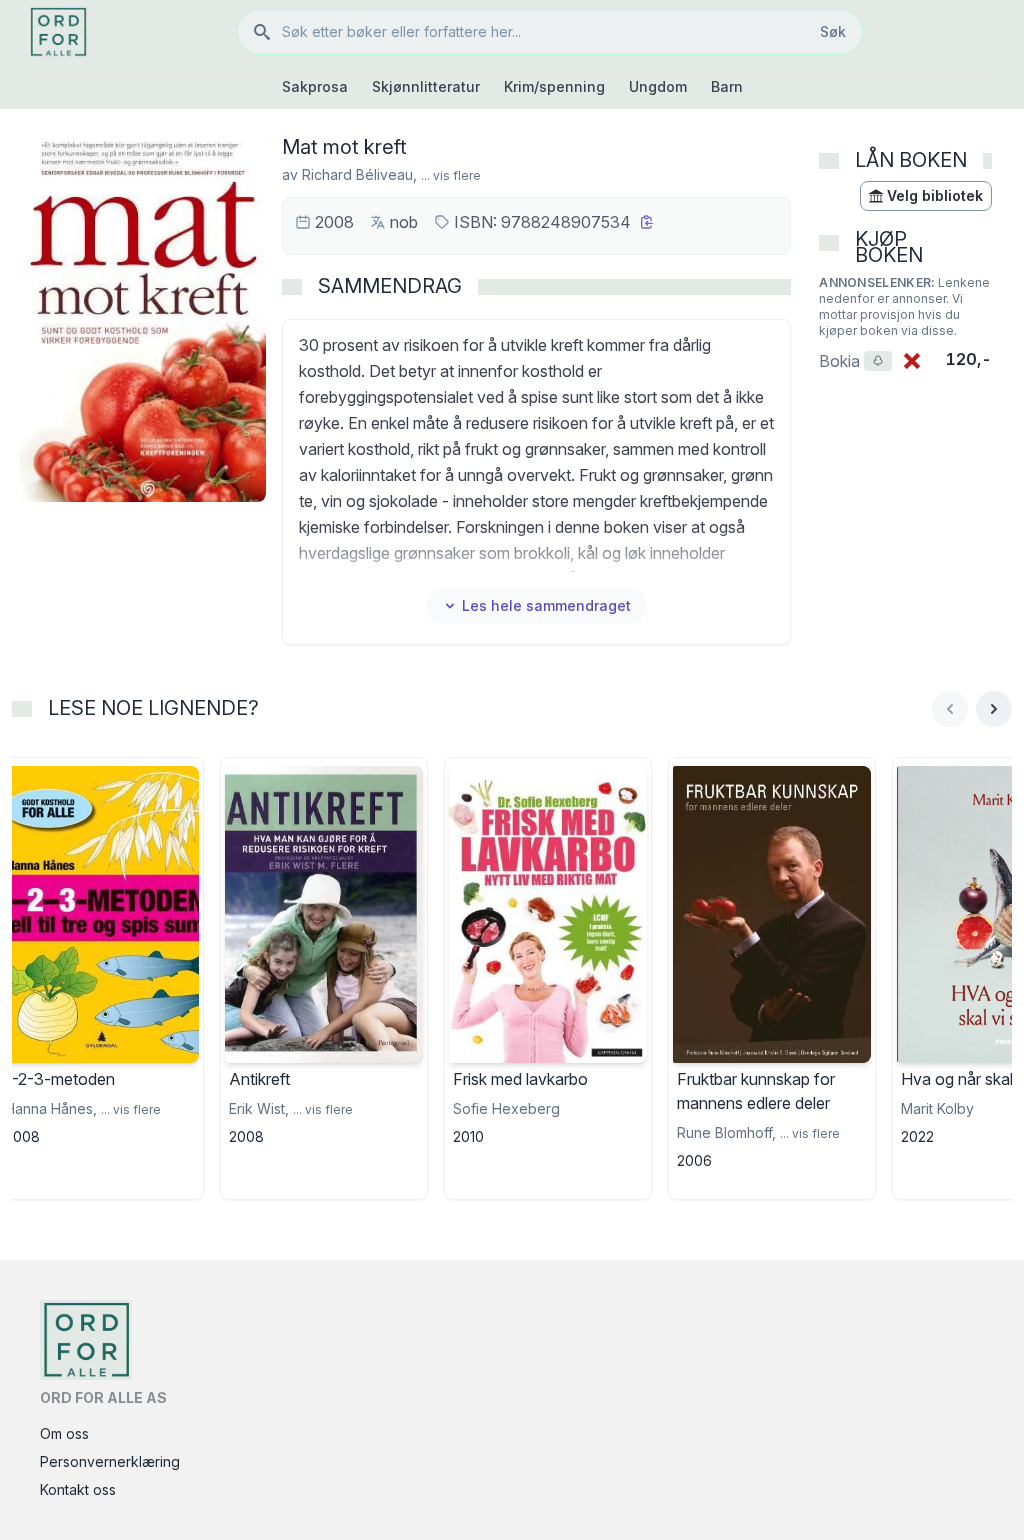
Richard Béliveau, (359, 174)
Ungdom (658, 86)
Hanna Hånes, (51, 1108)
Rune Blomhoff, (726, 1132)
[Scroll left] (950, 709)
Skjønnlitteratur (426, 86)
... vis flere (451, 175)
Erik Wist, (259, 1108)
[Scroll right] (994, 709)
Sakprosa (315, 86)
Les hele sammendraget (546, 605)
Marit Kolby (937, 1108)
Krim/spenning (554, 86)
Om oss (64, 1433)
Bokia (855, 361)
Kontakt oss (78, 1489)
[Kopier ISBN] (647, 222)
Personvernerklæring (110, 1461)
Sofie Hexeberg (506, 1108)
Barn (727, 86)
